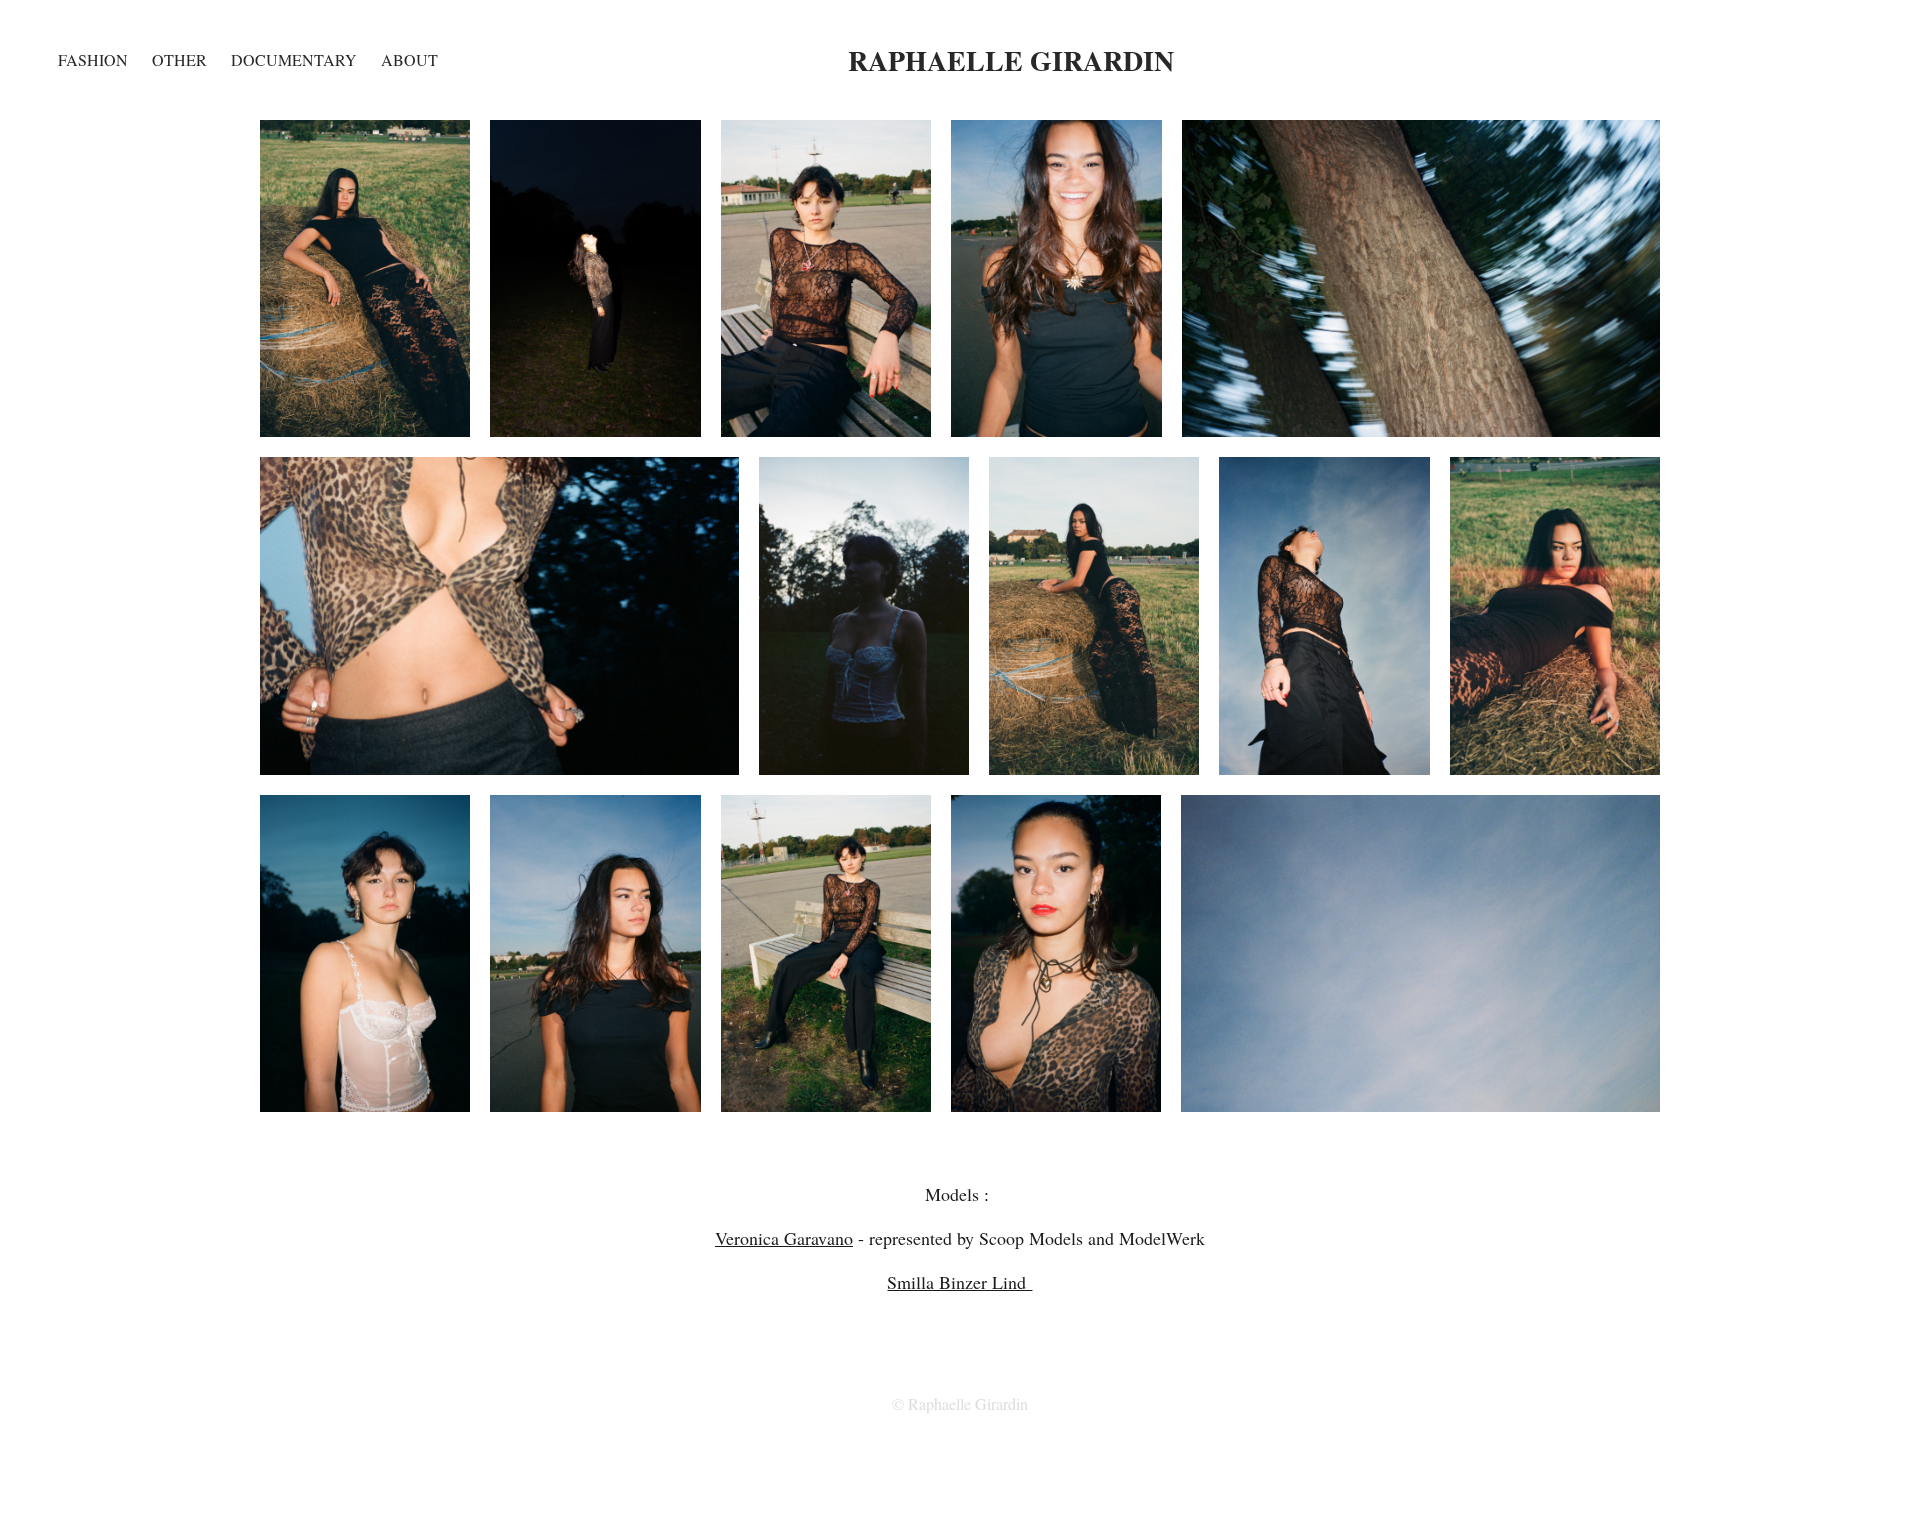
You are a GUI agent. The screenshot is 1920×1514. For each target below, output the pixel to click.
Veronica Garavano (784, 1238)
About (409, 59)
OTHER (179, 59)
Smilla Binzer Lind (959, 1282)
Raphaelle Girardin (1011, 60)
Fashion (93, 59)
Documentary (294, 59)
